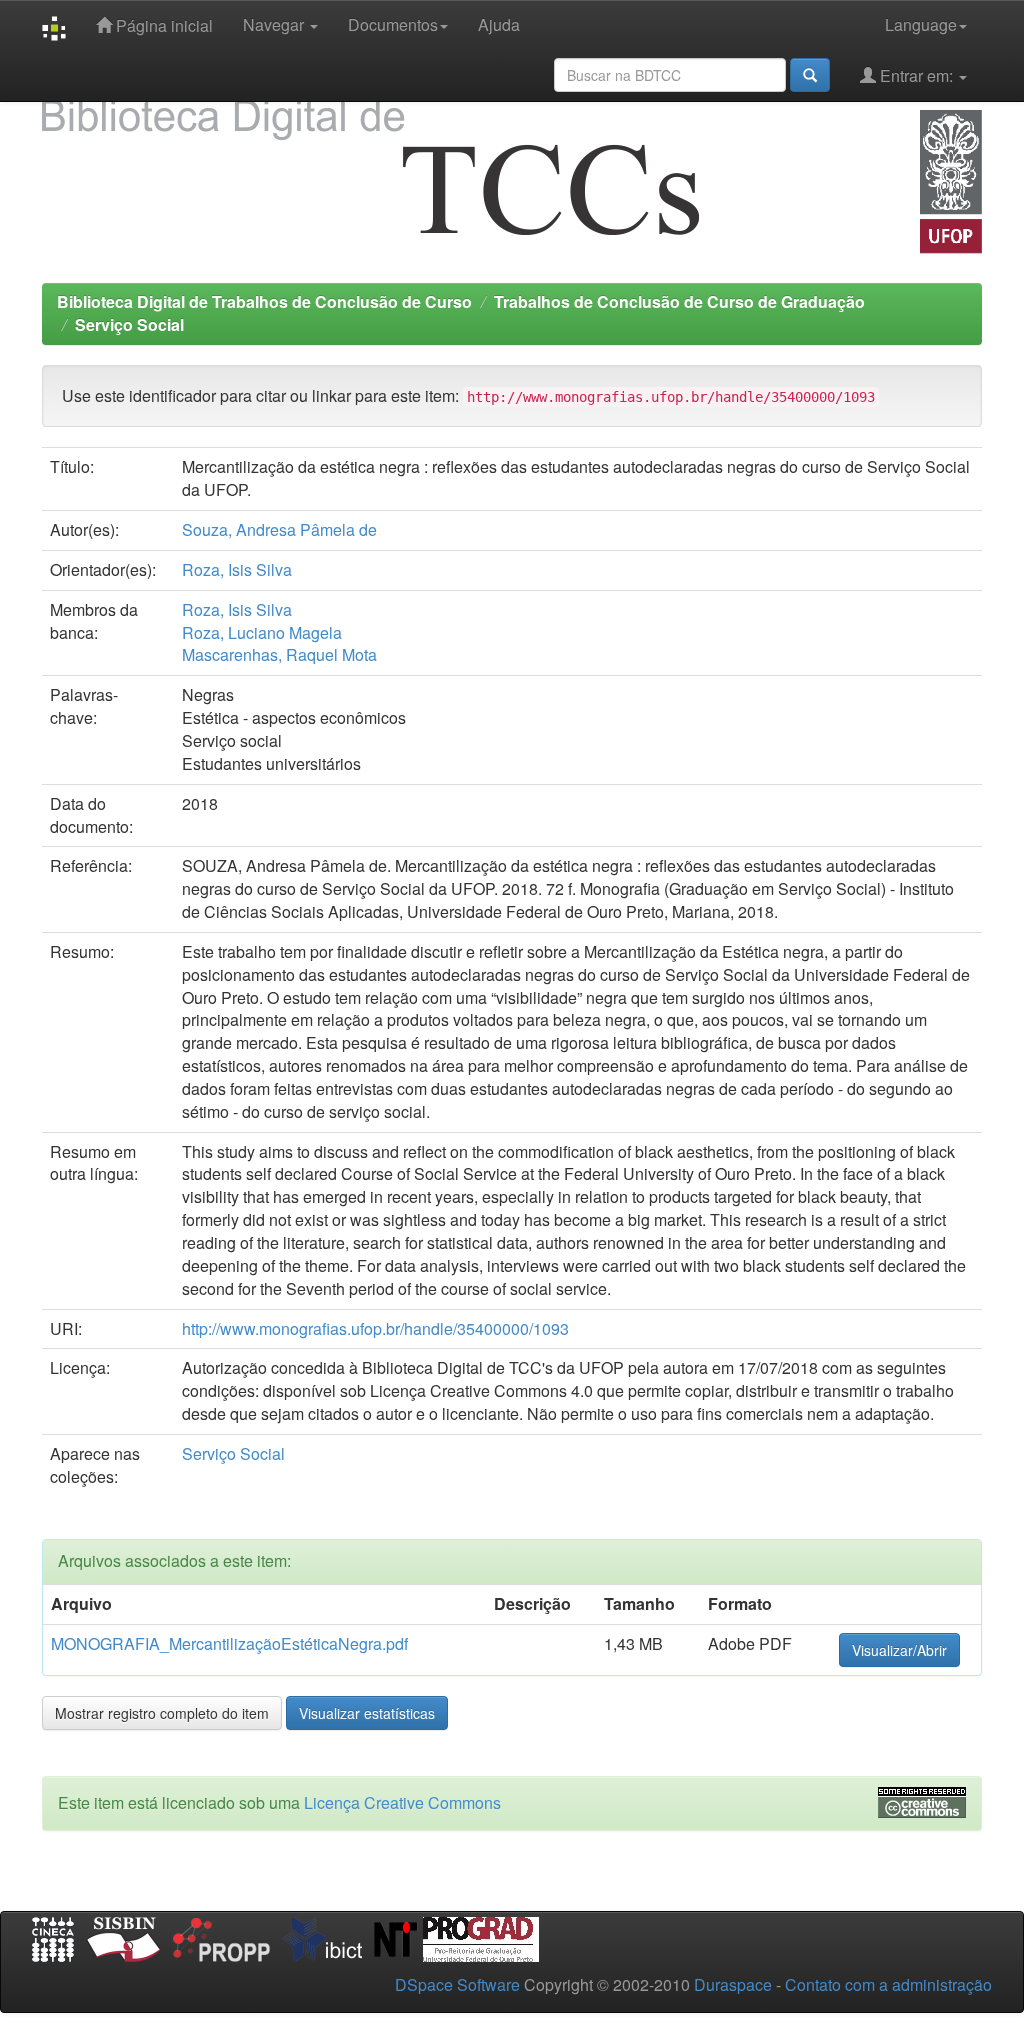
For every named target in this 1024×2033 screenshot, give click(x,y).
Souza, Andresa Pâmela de (279, 529)
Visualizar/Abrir (899, 1650)
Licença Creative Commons (402, 1802)
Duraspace (733, 1984)
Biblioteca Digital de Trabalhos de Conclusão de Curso (264, 301)
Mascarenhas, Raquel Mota (279, 654)
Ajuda (499, 24)
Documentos (393, 24)
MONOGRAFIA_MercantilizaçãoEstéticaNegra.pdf (229, 1643)
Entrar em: (916, 75)
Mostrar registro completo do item (162, 1713)
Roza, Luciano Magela (262, 632)
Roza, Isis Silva (237, 569)
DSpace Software (457, 1984)
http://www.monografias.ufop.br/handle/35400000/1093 (375, 1328)
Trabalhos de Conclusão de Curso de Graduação (679, 301)
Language (921, 24)
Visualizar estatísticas (367, 1713)
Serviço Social (129, 324)
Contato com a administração (888, 1984)
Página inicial (162, 25)
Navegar (275, 24)
